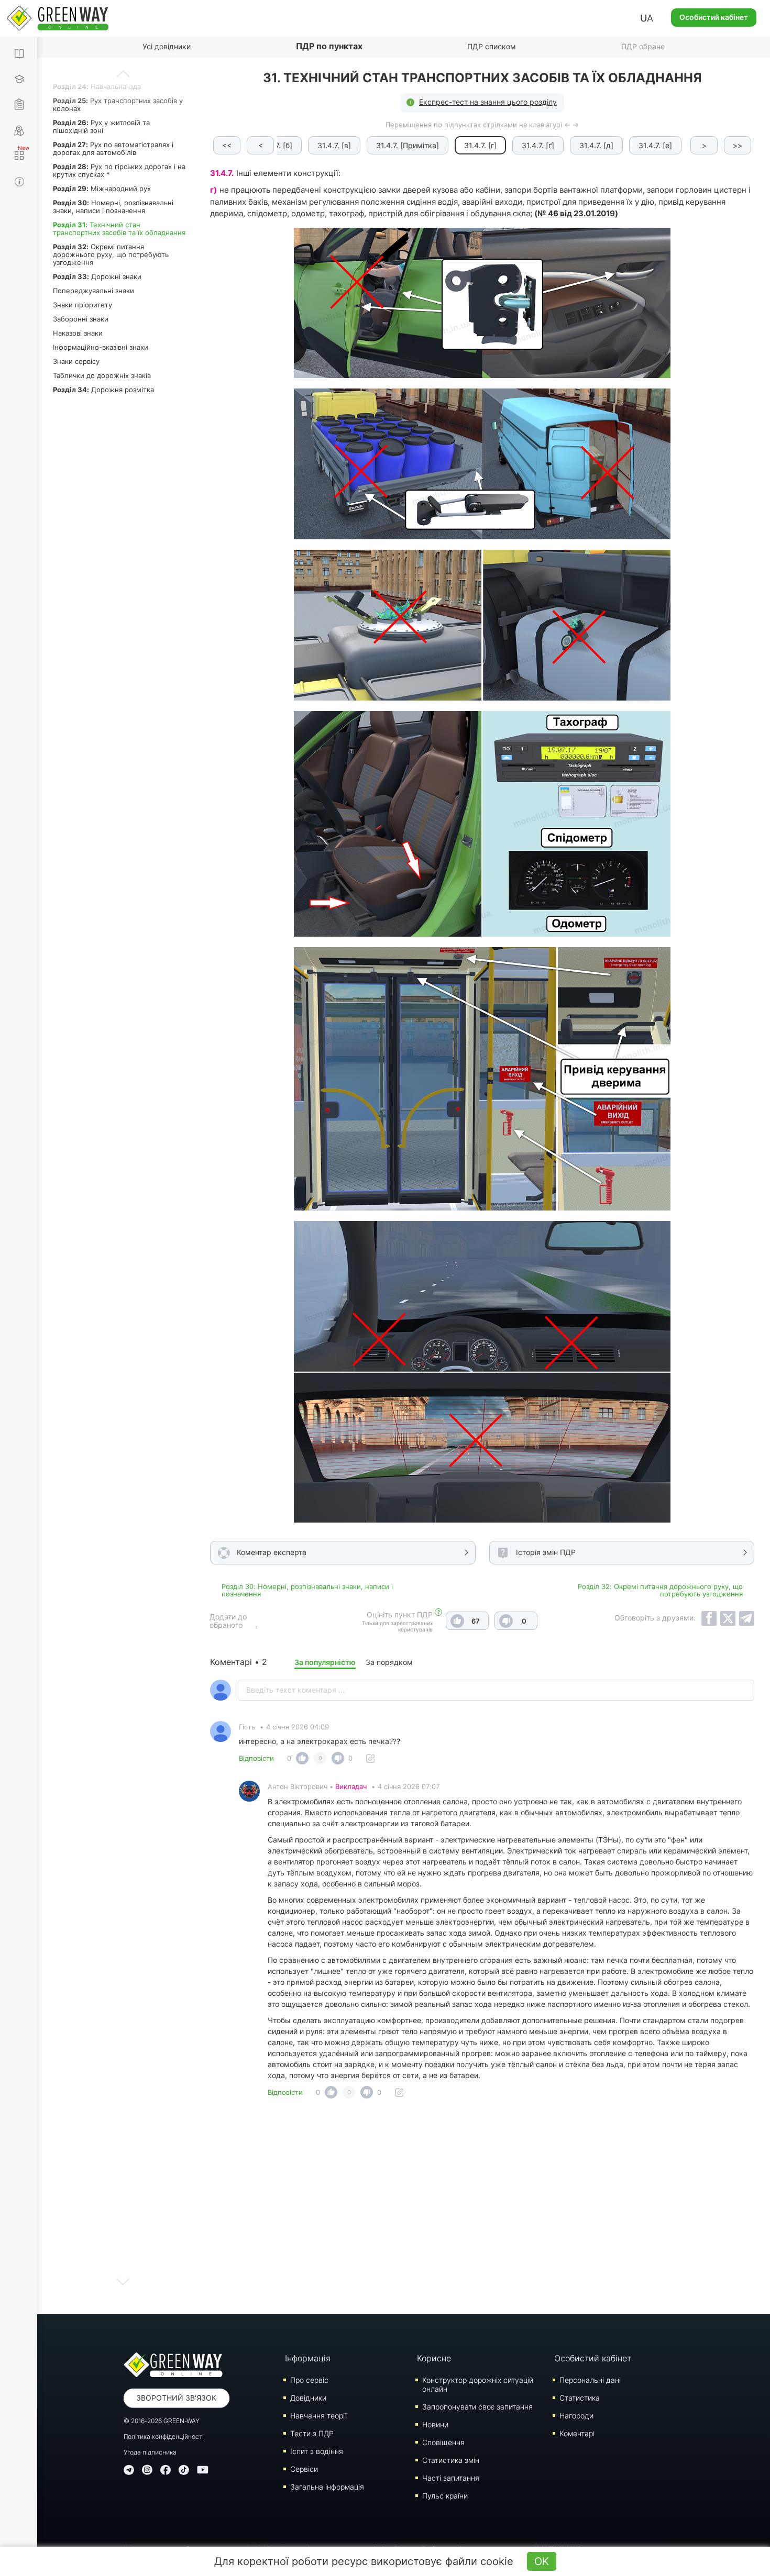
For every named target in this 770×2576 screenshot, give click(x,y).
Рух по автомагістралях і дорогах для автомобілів (113, 148)
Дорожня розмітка (103, 390)
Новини (435, 2424)
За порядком (389, 1662)
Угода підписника (150, 2452)
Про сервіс (309, 2380)
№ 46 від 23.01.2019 (576, 213)
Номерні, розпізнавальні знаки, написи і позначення (113, 207)
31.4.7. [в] (334, 145)
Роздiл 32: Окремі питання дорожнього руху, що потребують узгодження (660, 1590)
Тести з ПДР (312, 2433)
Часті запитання (451, 2478)
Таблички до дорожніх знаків (102, 375)
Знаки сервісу (76, 361)
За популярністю (325, 1662)
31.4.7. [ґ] (538, 145)
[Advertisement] (482, 2209)
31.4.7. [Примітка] (408, 145)
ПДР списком (492, 46)
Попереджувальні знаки (93, 291)
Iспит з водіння (317, 2451)
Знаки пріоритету (82, 305)
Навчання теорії (318, 2416)
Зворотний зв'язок (176, 2398)
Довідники (308, 2398)
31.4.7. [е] (655, 145)
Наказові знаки (78, 333)
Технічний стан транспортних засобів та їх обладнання (119, 229)
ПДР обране (643, 46)
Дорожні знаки (97, 276)
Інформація (308, 2358)
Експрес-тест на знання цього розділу (488, 102)
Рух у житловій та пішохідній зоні (101, 126)
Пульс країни (445, 2496)
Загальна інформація (327, 2487)
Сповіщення (443, 2442)
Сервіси (304, 2469)
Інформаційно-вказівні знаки (101, 347)
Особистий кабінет (714, 17)
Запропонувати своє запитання (477, 2407)
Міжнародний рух (102, 188)
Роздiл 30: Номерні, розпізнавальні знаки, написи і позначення (307, 1590)
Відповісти (256, 1758)
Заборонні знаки (81, 319)
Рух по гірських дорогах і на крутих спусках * (119, 170)
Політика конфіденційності (164, 2436)
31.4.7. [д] (596, 145)
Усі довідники (167, 46)
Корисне (434, 2358)
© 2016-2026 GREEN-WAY (162, 2421)
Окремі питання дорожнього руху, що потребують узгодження (111, 254)
